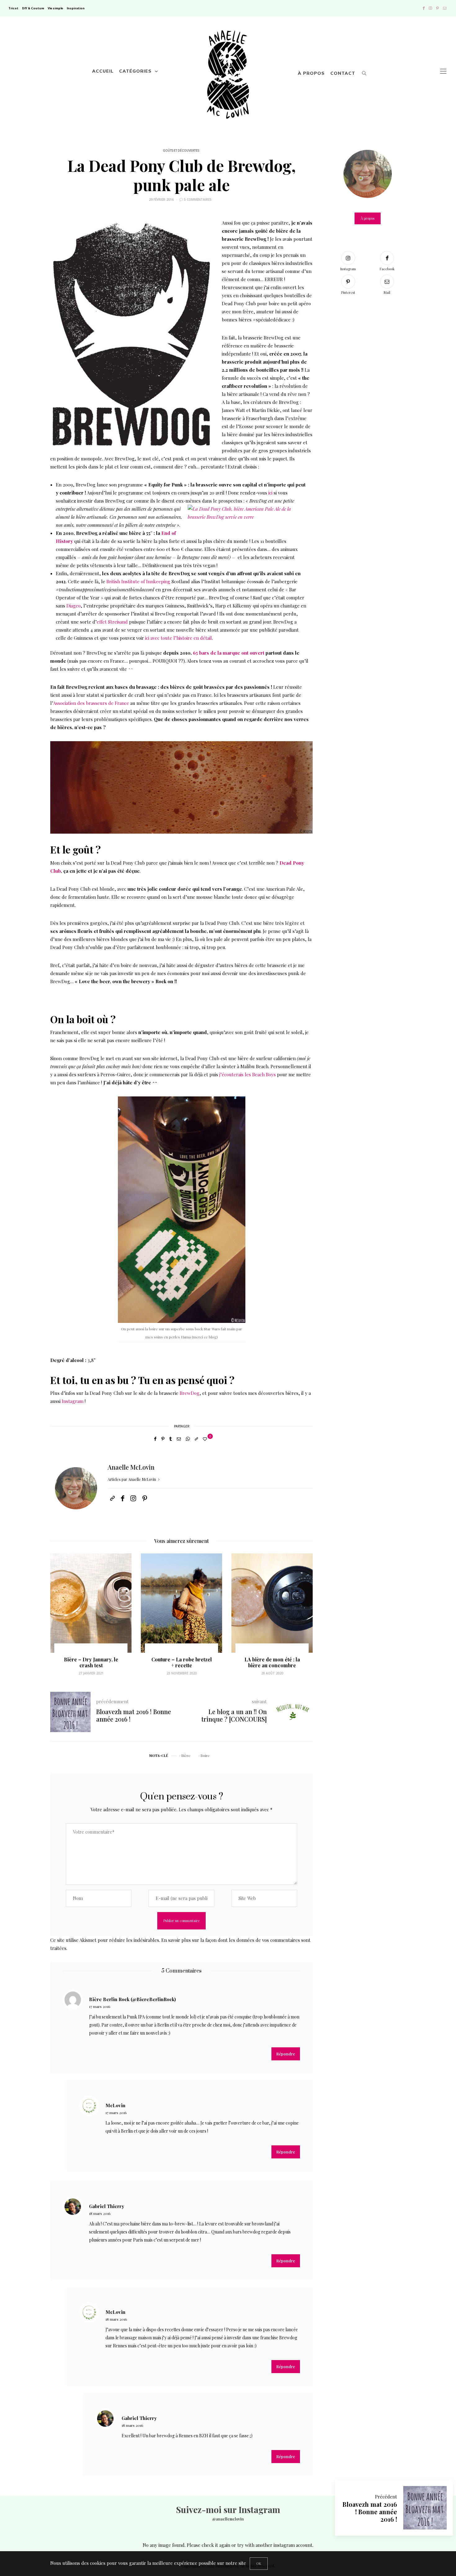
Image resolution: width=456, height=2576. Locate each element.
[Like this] (206, 1439)
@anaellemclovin (228, 2519)
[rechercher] (364, 71)
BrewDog (190, 1393)
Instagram (73, 1401)
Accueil (103, 71)
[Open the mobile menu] (443, 71)
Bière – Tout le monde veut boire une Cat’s (272, 1662)
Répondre (286, 2054)
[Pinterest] (438, 8)
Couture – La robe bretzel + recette (91, 1662)
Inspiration (76, 8)
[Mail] (445, 8)
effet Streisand (112, 622)
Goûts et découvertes (181, 151)
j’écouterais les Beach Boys (248, 1074)
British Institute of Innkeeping (138, 581)
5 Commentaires (198, 199)
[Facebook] (424, 8)
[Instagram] (430, 8)
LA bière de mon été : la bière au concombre (182, 1662)
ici (270, 493)
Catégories (135, 71)
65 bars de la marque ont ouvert (229, 653)
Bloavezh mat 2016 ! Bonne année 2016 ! (370, 2512)
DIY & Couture (33, 8)
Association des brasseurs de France (91, 703)
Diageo (74, 606)
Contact (343, 73)
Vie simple (55, 8)
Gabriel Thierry (107, 2206)
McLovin (115, 2105)
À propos (311, 73)
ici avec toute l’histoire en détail (179, 638)
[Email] (179, 1439)
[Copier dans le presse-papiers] (196, 1439)
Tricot (13, 8)
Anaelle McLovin (131, 1467)
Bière (186, 1755)
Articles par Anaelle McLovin (132, 1479)
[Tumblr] (171, 1439)
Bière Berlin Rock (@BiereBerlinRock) (132, 1999)
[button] (60, 1618)
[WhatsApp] (188, 1439)
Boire (205, 1755)
